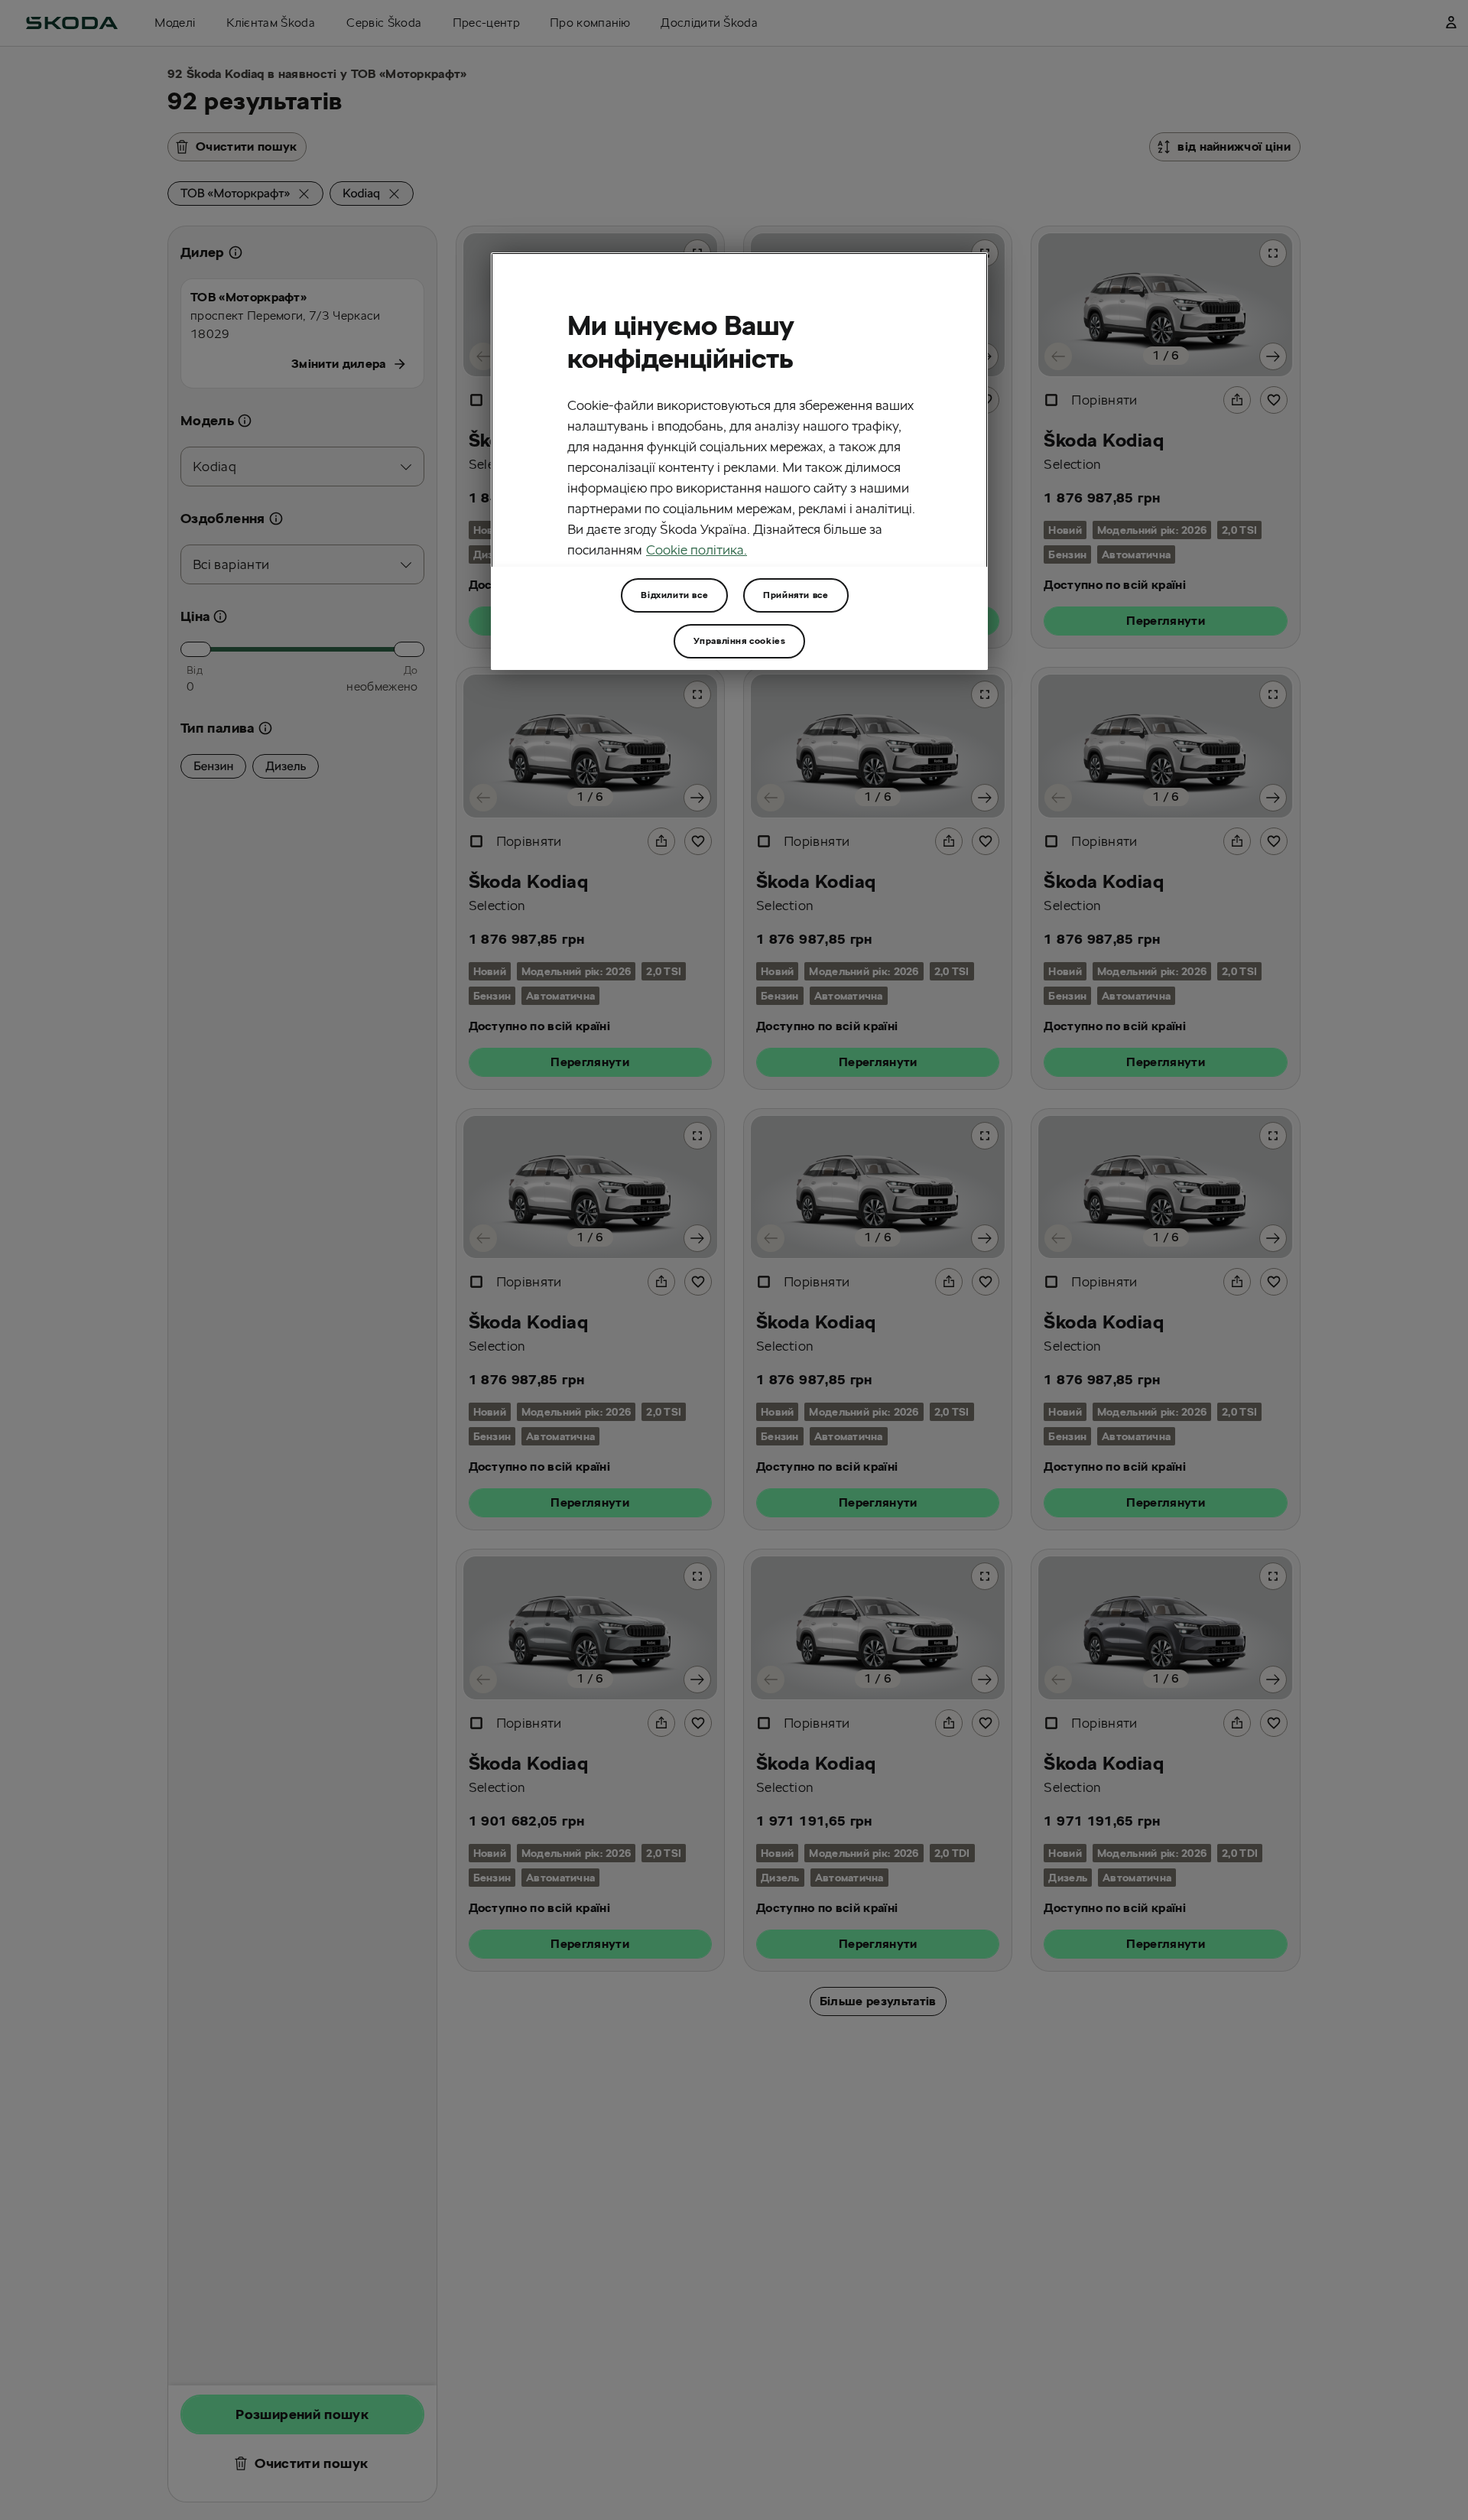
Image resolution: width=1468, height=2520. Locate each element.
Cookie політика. (697, 549)
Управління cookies (740, 641)
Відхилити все (674, 595)
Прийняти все (796, 595)
